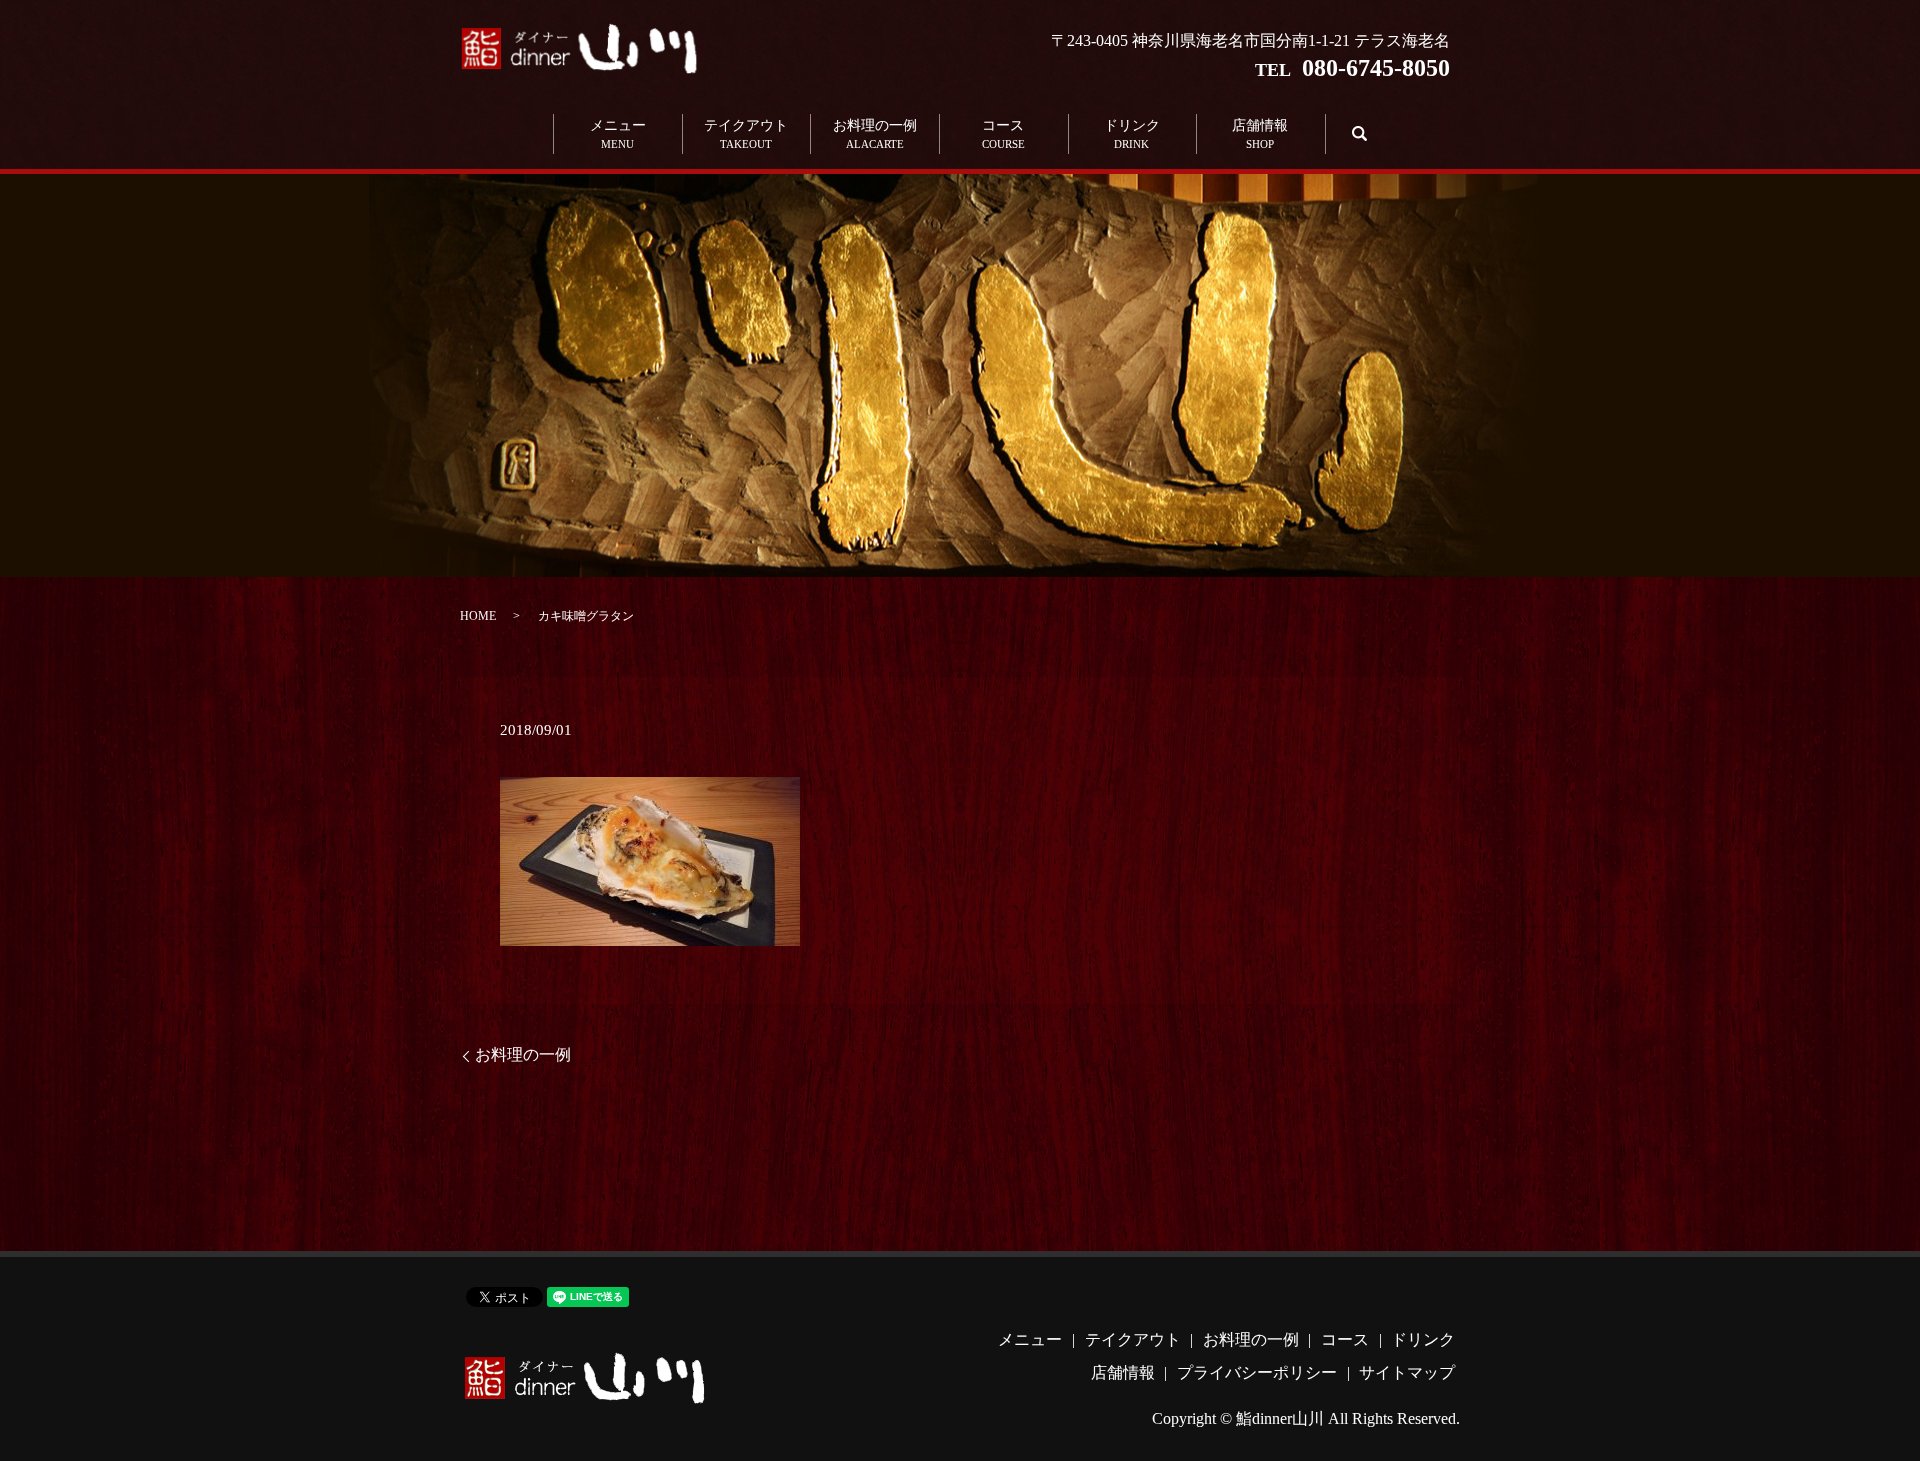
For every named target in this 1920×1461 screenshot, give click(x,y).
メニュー (618, 134)
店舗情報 (1260, 134)
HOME (478, 616)
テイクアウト (746, 134)
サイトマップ (1407, 1372)
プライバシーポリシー (1257, 1372)
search (1356, 133)
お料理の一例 (875, 134)
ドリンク (1132, 134)
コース (1003, 134)
